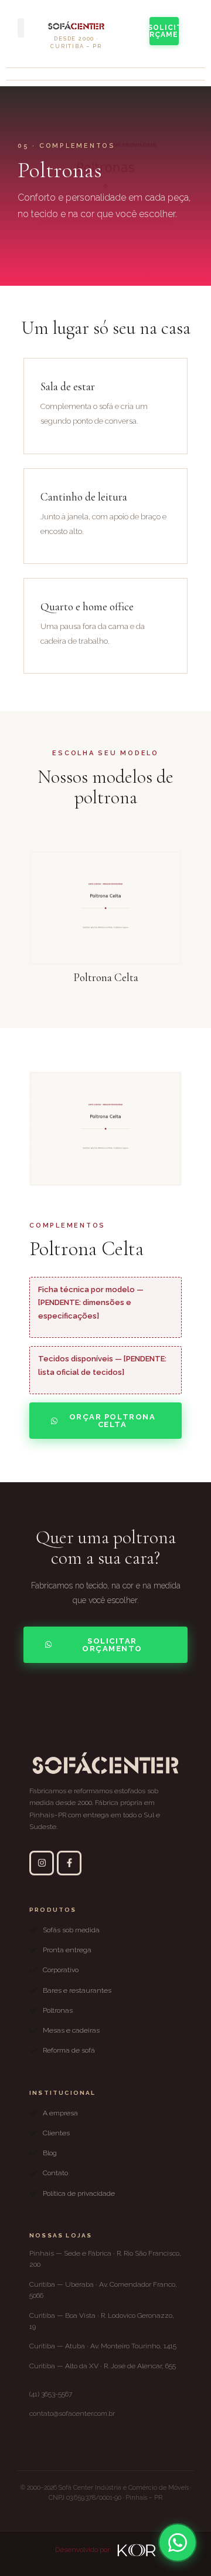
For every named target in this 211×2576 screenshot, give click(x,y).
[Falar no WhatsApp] (178, 2543)
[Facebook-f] (69, 1863)
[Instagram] (42, 1863)
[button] (21, 28)
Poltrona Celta (106, 977)
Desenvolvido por (83, 2550)
